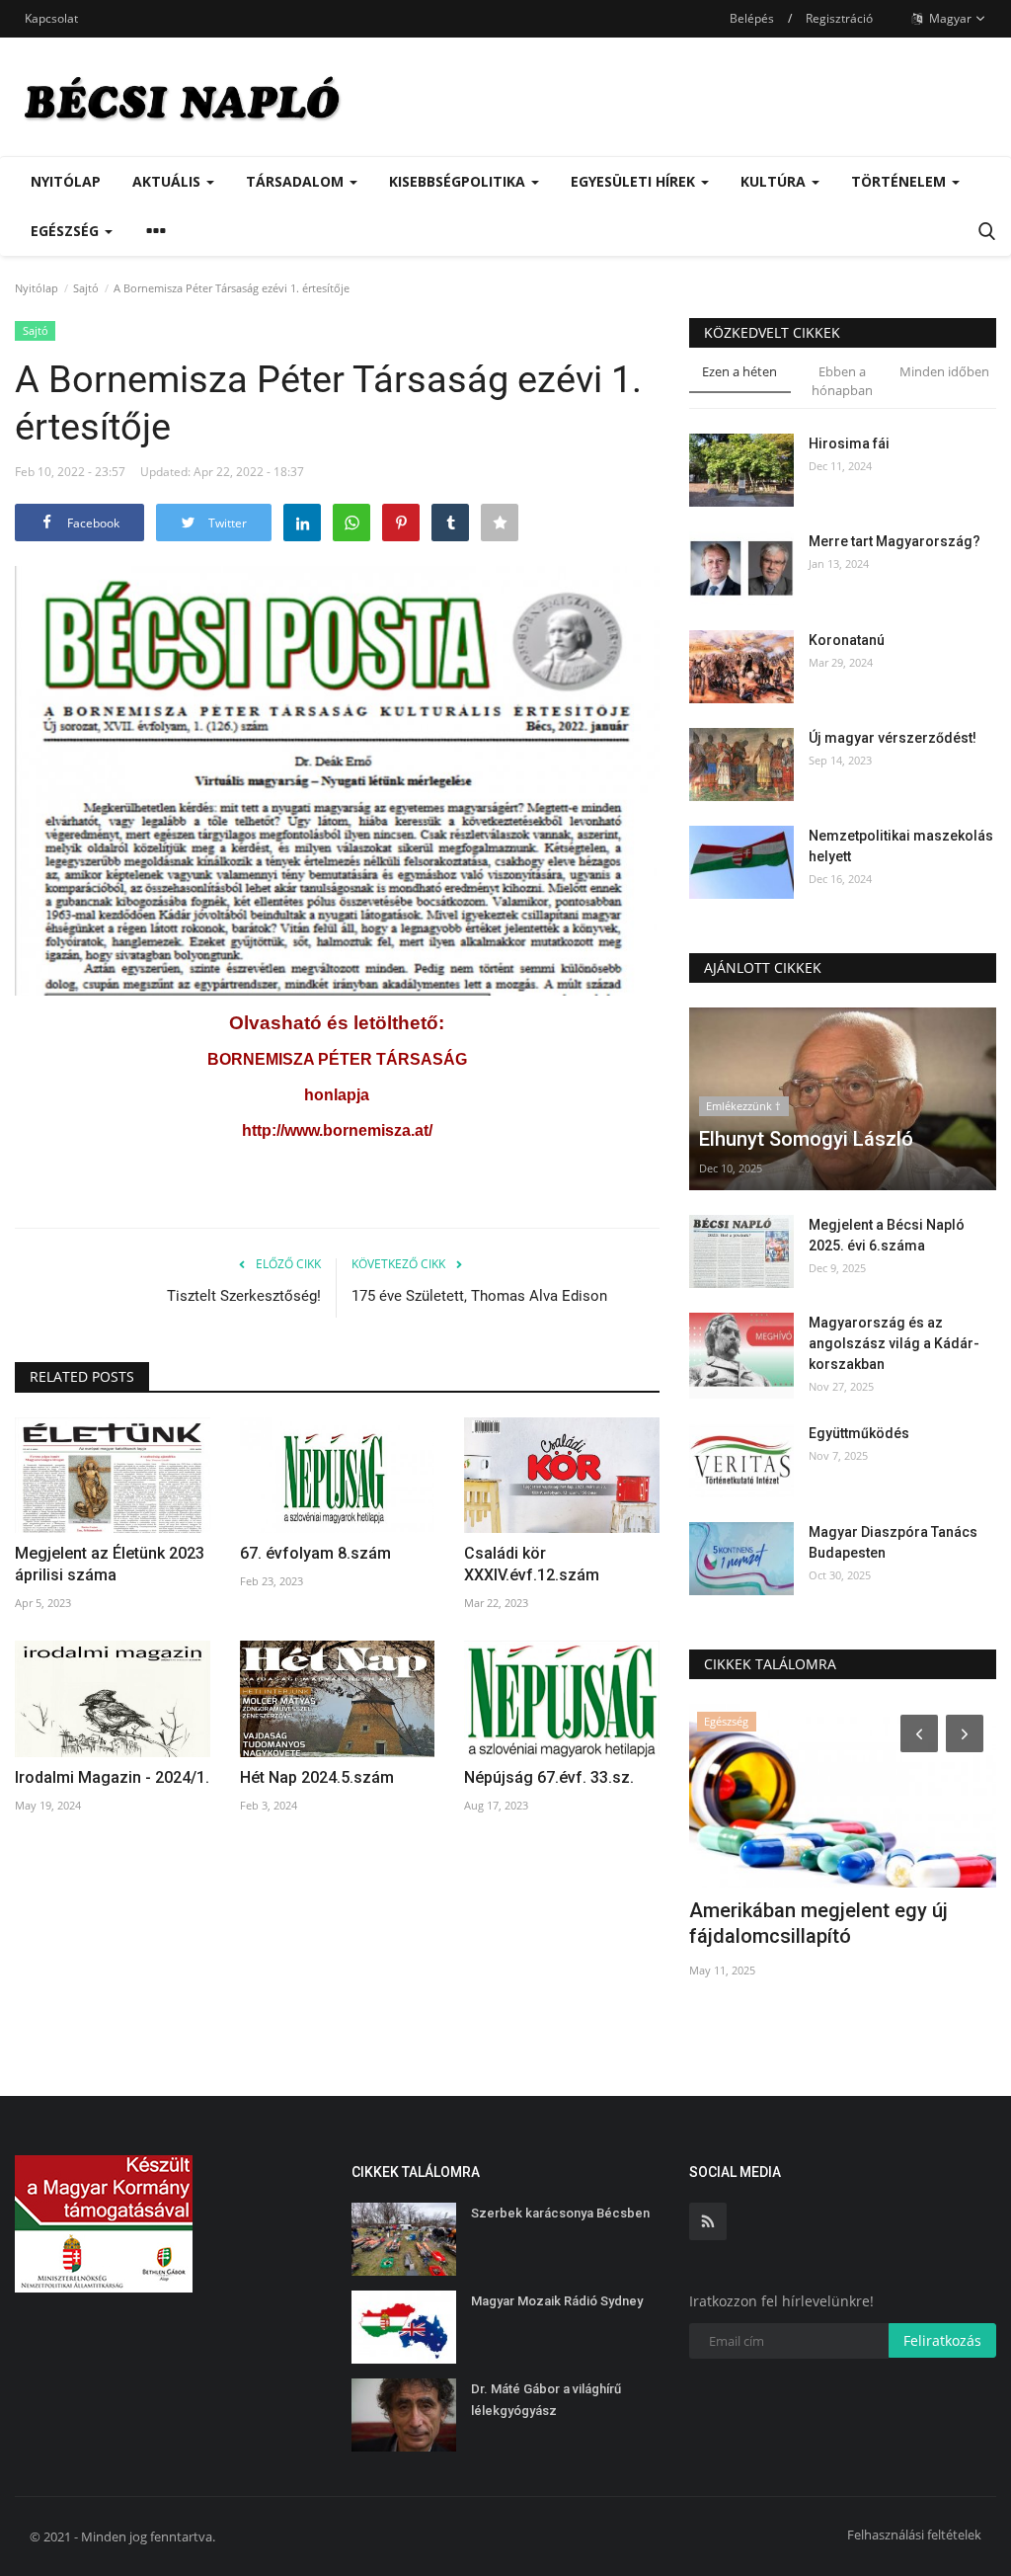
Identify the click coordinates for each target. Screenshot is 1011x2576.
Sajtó (86, 288)
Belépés (752, 18)
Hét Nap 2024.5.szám (317, 1777)
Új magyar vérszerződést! (893, 738)
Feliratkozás (942, 2340)
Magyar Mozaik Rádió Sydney (557, 2301)
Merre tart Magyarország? (894, 541)
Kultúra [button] (775, 181)
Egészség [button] (67, 231)
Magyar (949, 18)
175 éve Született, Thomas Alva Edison (479, 1296)
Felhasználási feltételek (914, 2535)
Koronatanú (847, 640)
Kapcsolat (51, 18)
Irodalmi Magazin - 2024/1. (112, 1777)
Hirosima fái (849, 443)
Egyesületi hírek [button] (635, 181)
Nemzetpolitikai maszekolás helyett (901, 846)
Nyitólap (66, 181)
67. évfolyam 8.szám (315, 1553)
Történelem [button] (900, 181)
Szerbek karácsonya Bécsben (560, 2213)
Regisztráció (839, 18)
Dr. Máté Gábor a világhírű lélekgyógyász (546, 2400)
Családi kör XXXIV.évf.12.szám (532, 1564)
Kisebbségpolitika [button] (459, 181)
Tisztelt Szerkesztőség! (244, 1296)
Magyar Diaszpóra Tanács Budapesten (893, 1542)
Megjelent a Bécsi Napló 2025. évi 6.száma (887, 1235)
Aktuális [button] (168, 181)
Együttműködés (859, 1433)
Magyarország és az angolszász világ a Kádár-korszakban (894, 1343)
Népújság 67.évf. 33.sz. (549, 1777)
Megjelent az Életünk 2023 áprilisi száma (110, 1564)
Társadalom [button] (297, 181)
